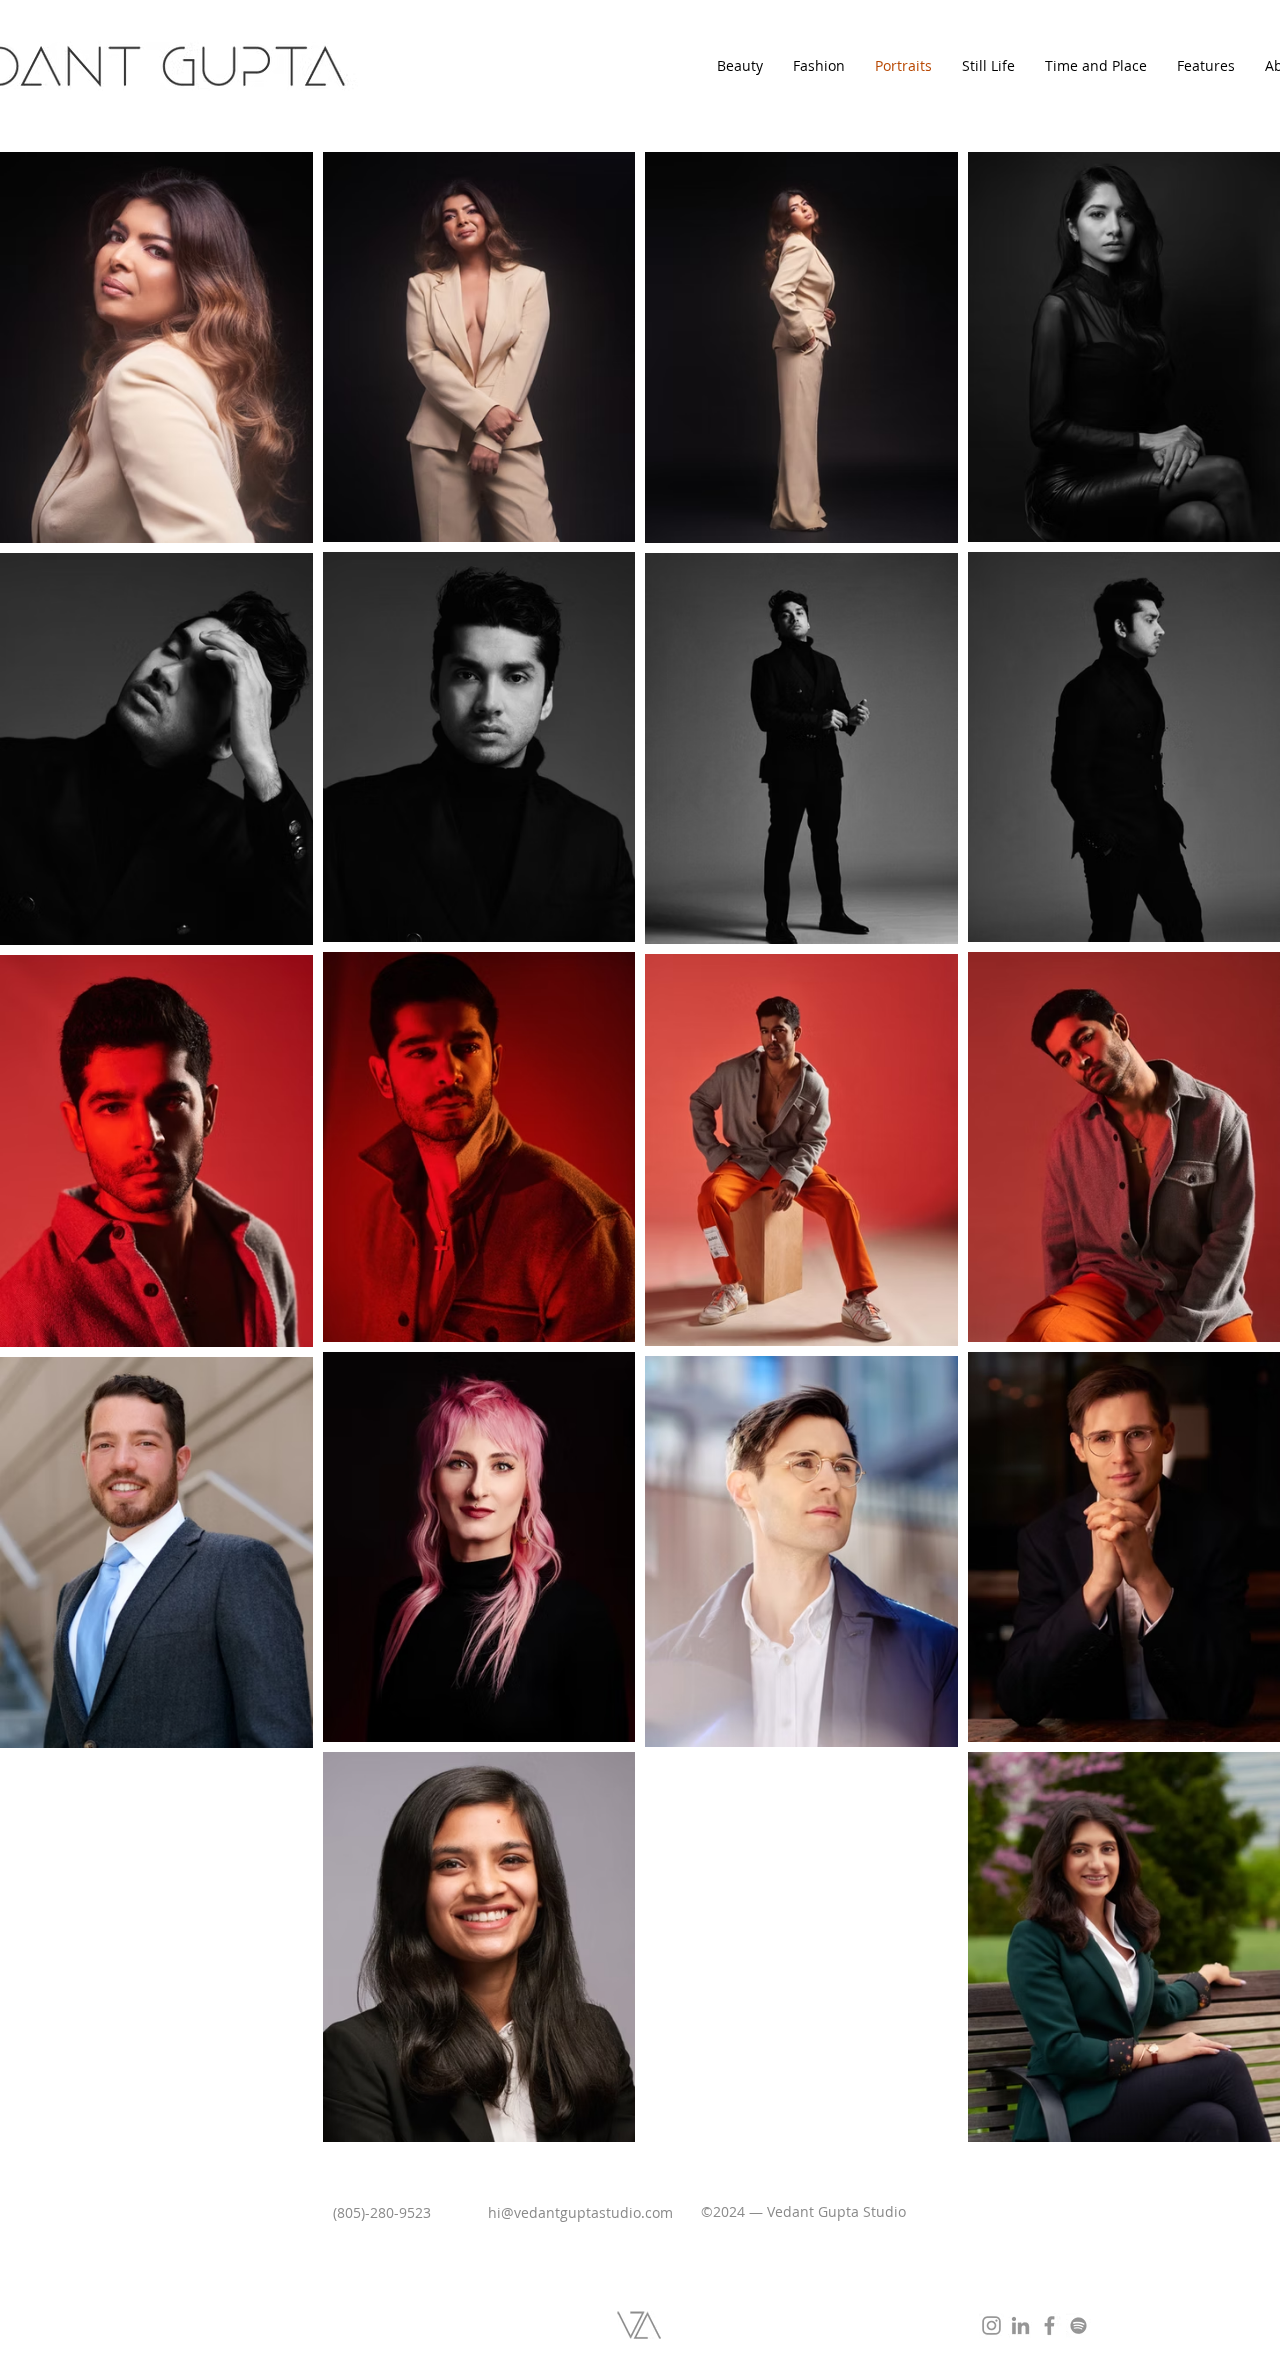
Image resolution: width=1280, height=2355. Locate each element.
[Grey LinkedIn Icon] (1020, 2325)
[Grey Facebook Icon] (1049, 2325)
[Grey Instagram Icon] (991, 2325)
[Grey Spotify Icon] (1078, 2325)
